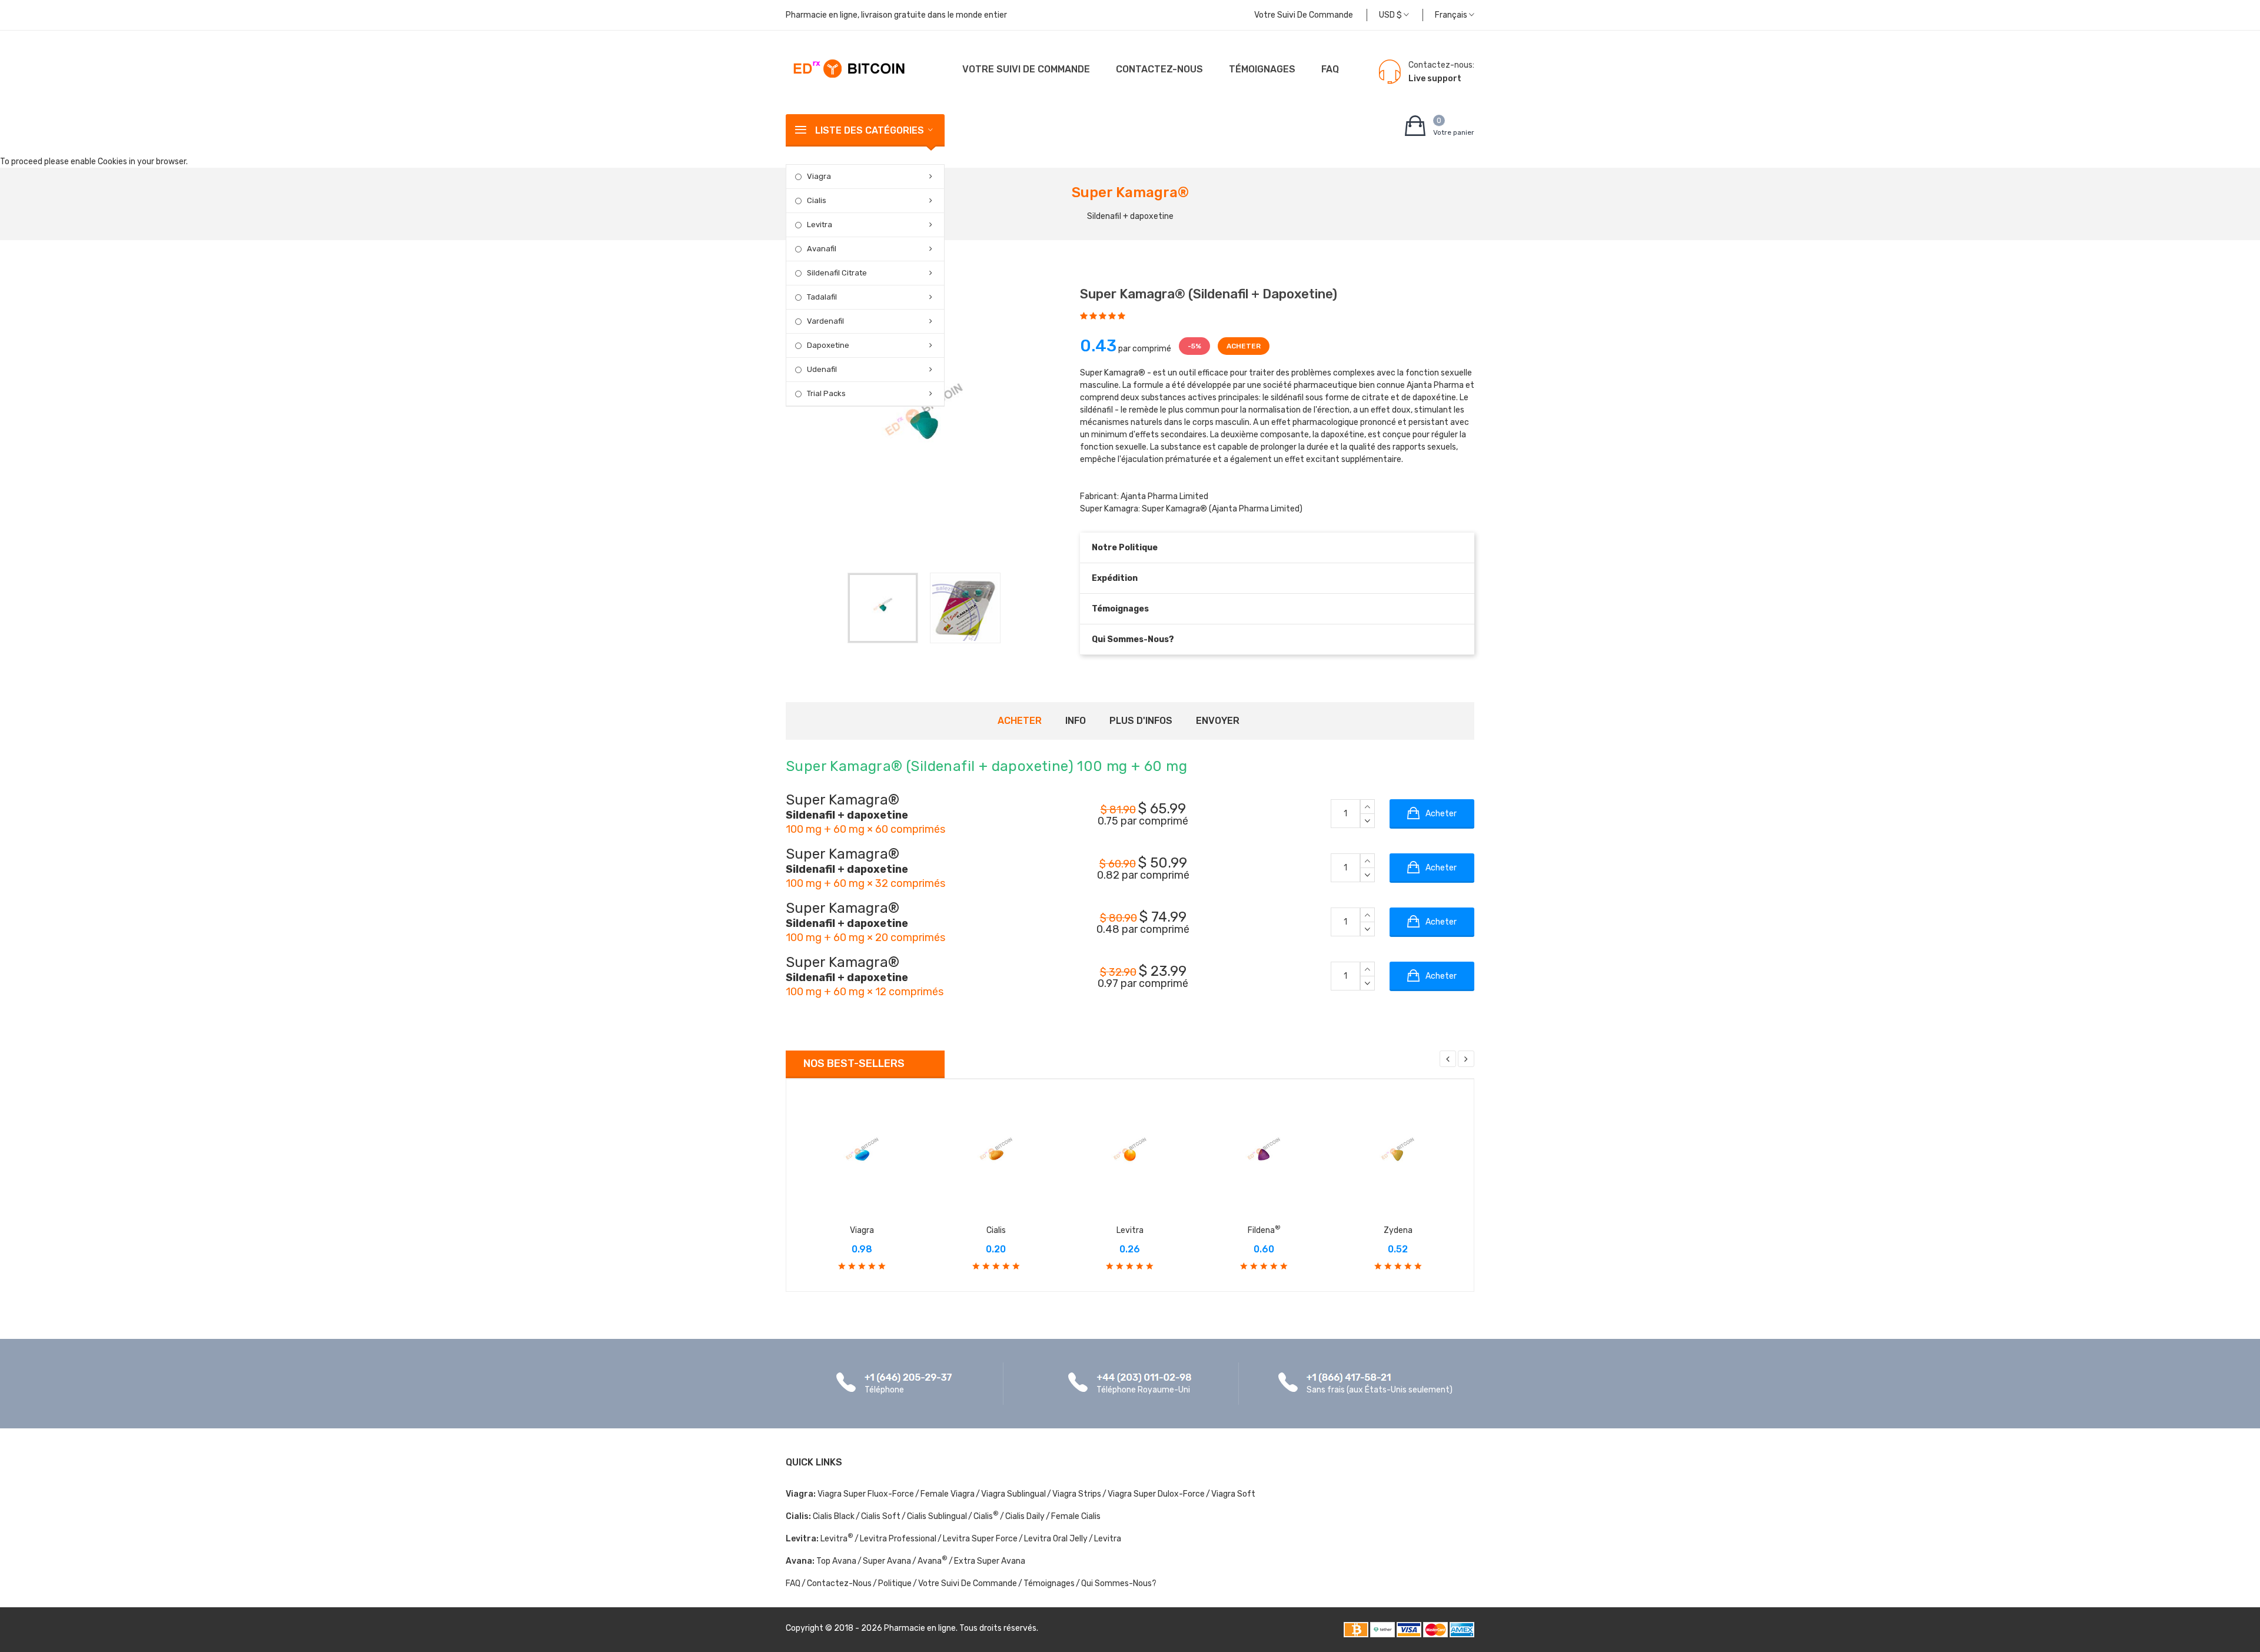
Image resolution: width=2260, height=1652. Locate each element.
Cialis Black (834, 1516)
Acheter (1020, 721)
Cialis (817, 200)
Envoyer (1218, 721)
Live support (1435, 79)
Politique (895, 1583)
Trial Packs (826, 393)
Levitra (820, 225)
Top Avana (836, 1561)
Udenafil (822, 369)
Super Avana (887, 1561)
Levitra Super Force (980, 1539)
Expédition (1115, 578)
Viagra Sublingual (1013, 1494)
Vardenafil (825, 321)
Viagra (819, 176)
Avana (933, 1561)
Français (1452, 15)
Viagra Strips (1077, 1494)
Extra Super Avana (990, 1561)
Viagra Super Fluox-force (866, 1494)
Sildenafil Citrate (837, 273)
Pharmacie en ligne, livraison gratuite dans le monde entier (896, 15)
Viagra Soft (1233, 1494)
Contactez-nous (1159, 69)
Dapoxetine (828, 345)
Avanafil (822, 249)
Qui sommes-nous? (1133, 639)
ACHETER (1244, 346)
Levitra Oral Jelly (1056, 1539)
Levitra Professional (898, 1539)
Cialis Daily (1025, 1516)
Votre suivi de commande (1304, 15)
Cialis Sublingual (937, 1516)
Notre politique (1125, 548)
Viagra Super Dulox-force (1156, 1494)
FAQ (1330, 69)
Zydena (1398, 1230)
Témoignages (1262, 69)
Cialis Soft (881, 1516)
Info (1076, 721)
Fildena (1264, 1230)
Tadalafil (822, 297)
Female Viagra (948, 1494)
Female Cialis (1076, 1516)
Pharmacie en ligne (920, 1628)
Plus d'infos (1141, 721)
